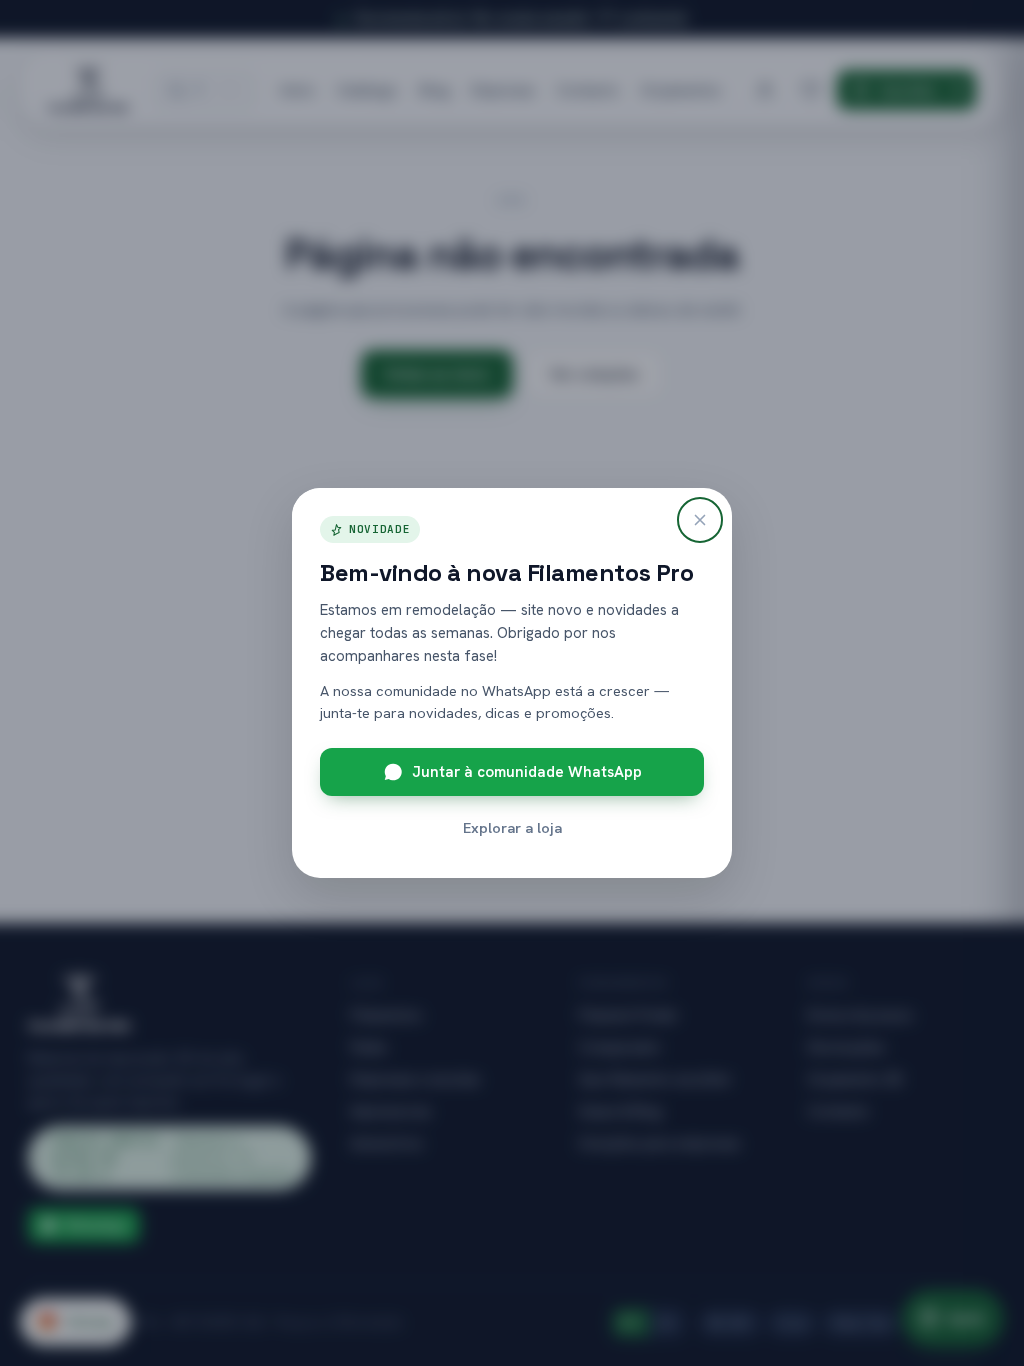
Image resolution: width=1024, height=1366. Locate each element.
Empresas (503, 89)
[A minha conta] (765, 90)
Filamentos (386, 1015)
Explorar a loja (512, 827)
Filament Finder (629, 1015)
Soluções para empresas (659, 1143)
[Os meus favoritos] (811, 90)
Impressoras (391, 1111)
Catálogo (367, 89)
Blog (435, 89)
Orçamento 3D (855, 1079)
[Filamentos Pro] (88, 90)
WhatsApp (95, 1225)
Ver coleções (594, 373)
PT (630, 1323)
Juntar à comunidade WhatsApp (527, 772)
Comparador (620, 1047)
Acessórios (387, 1143)
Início (298, 89)
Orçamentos (681, 89)
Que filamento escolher (655, 1079)
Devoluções (846, 1047)
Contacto (588, 89)
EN (666, 1323)
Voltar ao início (437, 373)
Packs (369, 1047)
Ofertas (75, 1321)
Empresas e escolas (415, 1079)
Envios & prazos (860, 1015)
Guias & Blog (620, 1111)
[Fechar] (700, 520)
